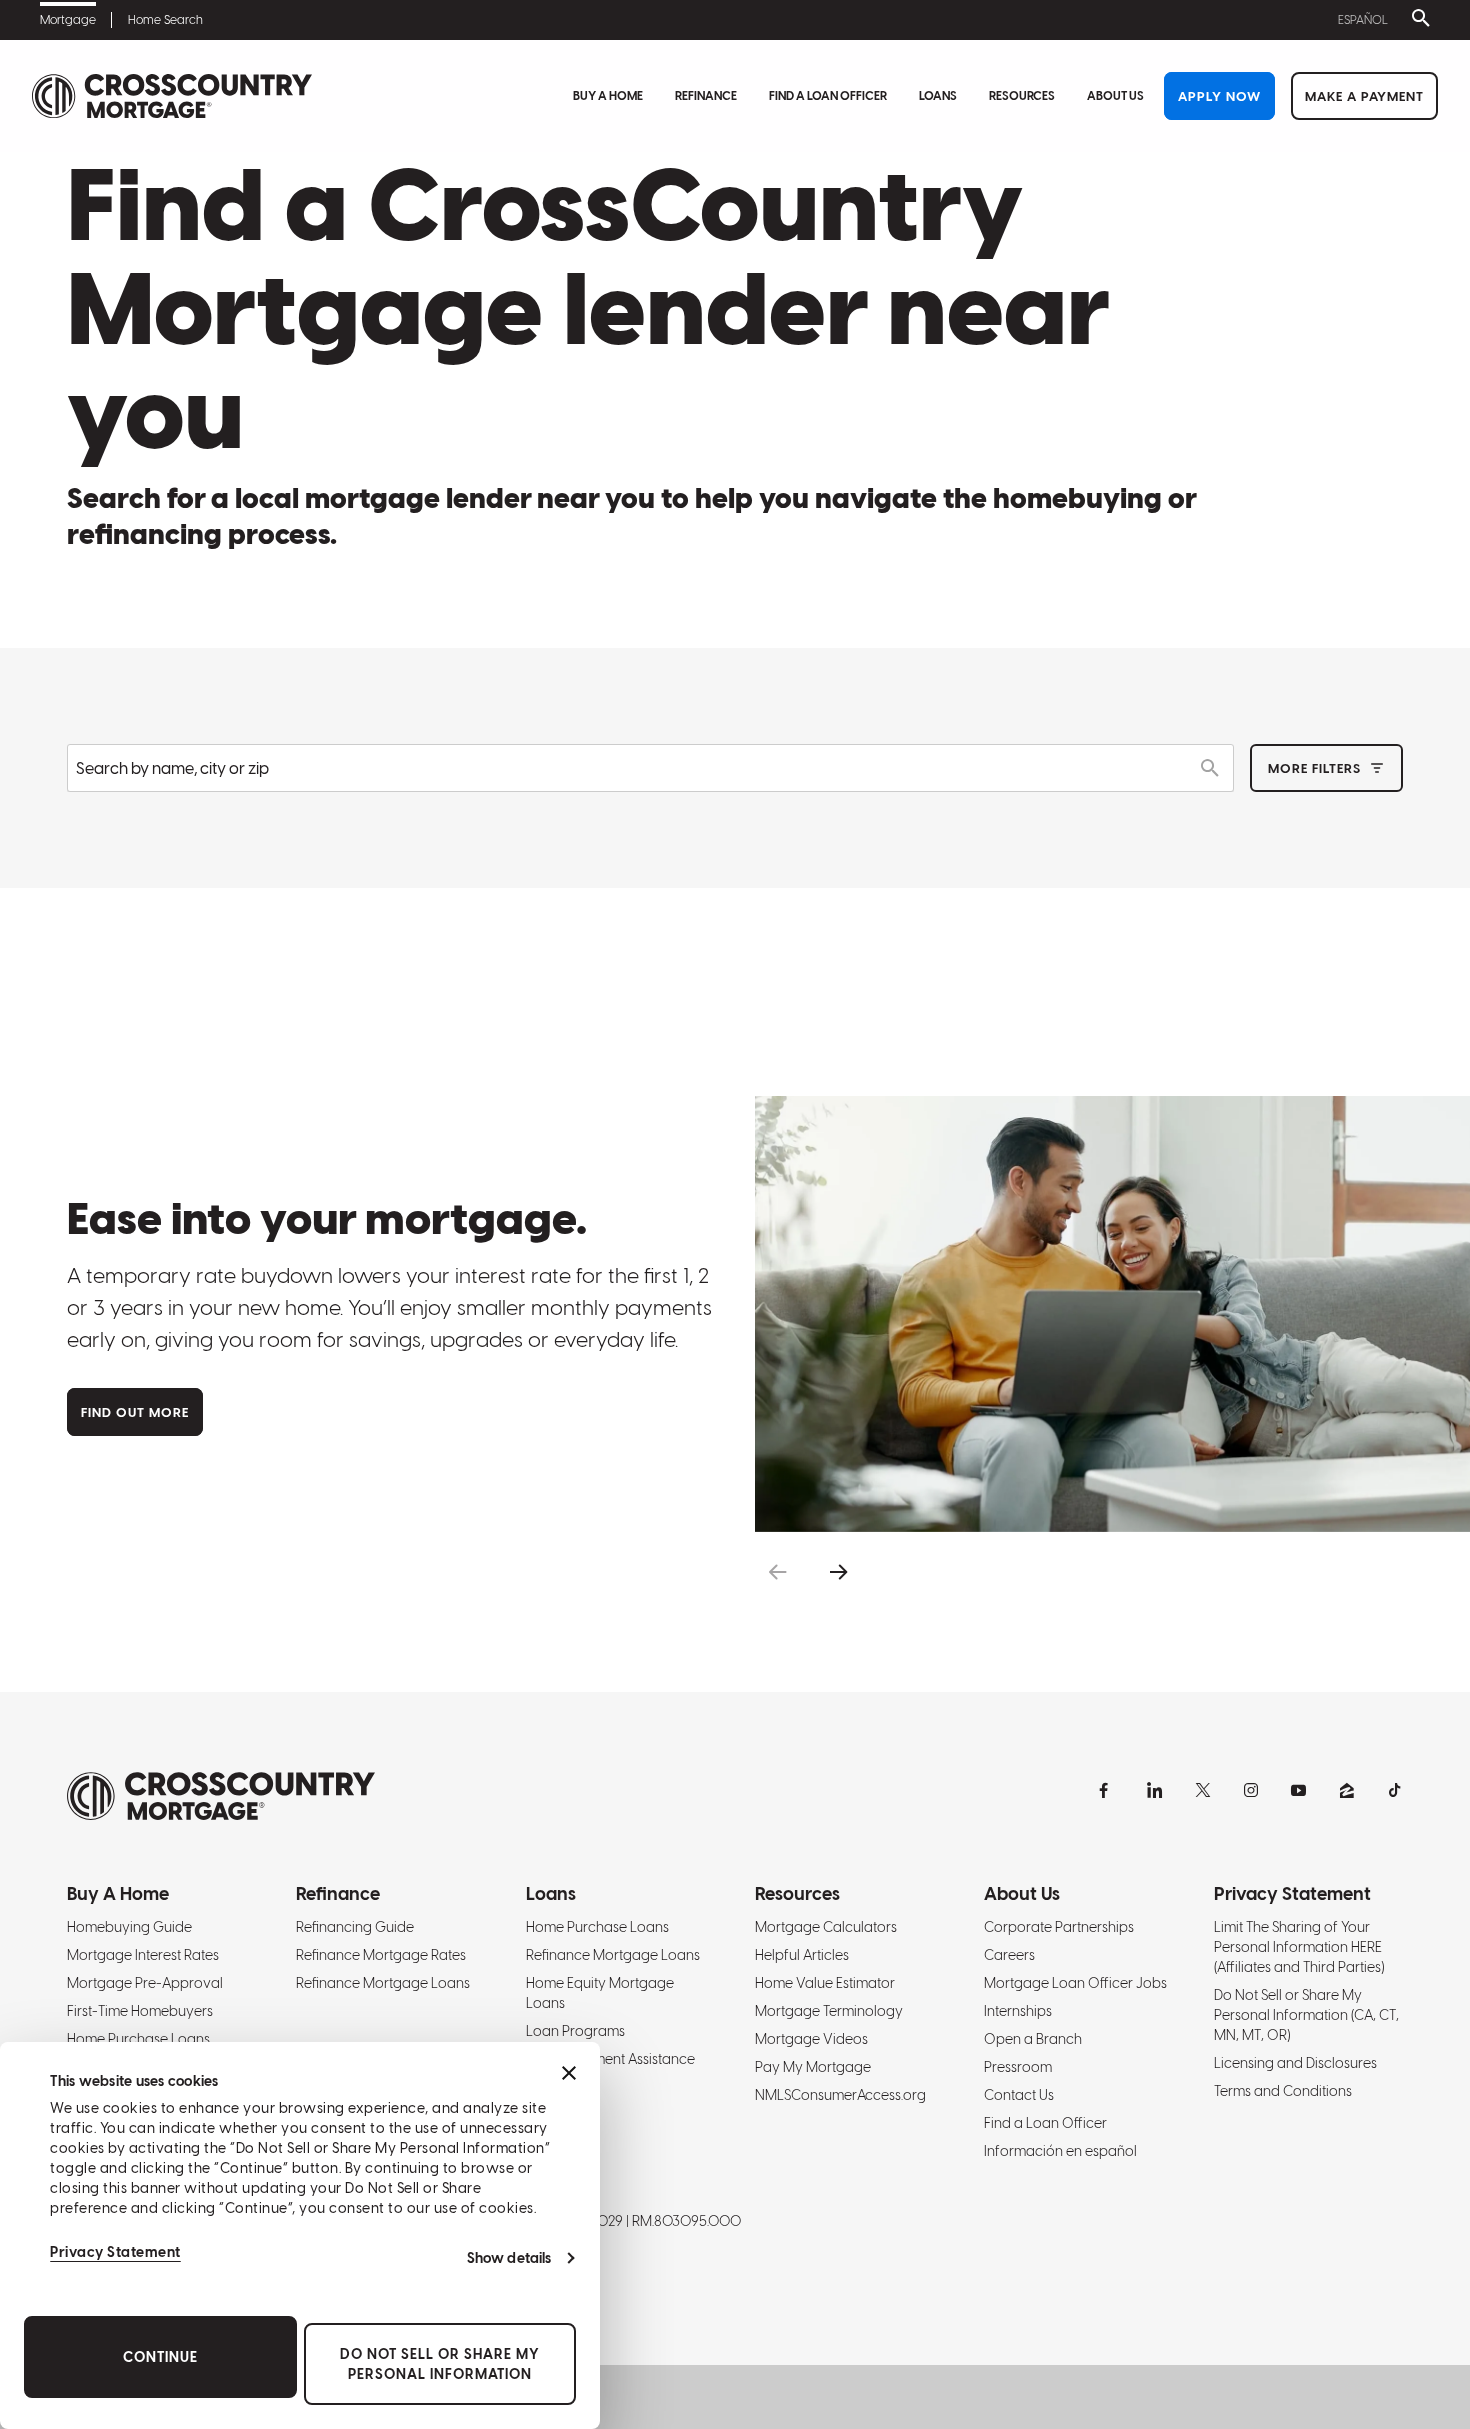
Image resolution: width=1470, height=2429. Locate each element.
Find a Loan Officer (828, 96)
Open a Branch (1033, 2039)
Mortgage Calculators (826, 1927)
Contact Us (1019, 2095)
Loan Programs (575, 2031)
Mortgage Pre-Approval (145, 1983)
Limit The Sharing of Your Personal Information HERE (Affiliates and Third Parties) (1299, 1947)
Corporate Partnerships (1059, 1927)
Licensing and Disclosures (1295, 2063)
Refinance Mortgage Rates (381, 1955)
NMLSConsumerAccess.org (840, 2095)
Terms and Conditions (1283, 2091)
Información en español (1060, 2151)
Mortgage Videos (811, 2039)
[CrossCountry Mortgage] (172, 96)
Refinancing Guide (355, 1927)
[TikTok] (1395, 1790)
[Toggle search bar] (1417, 20)
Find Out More (135, 1412)
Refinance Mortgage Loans (383, 1983)
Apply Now (1219, 96)
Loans (938, 96)
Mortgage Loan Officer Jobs (1075, 1983)
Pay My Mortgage (813, 2067)
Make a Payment (1364, 96)
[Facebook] (1107, 1790)
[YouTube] (1299, 1790)
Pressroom (1018, 2067)
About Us (1115, 96)
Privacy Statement (115, 2252)
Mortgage (68, 20)
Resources (1022, 96)
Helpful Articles (802, 1955)
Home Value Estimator (825, 1983)
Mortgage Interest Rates (143, 1955)
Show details (509, 2258)
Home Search (165, 20)
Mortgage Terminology (829, 2011)
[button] (777, 1572)
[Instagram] (1251, 1790)
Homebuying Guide (129, 1927)
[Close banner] (569, 2073)
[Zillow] (1347, 1790)
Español (1363, 20)
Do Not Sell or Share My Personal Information (440, 2364)
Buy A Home (608, 96)
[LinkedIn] (1155, 1790)
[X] (1203, 1790)
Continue (160, 2357)
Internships (1018, 2011)
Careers (1009, 1955)
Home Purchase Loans (138, 2039)
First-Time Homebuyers (140, 2011)
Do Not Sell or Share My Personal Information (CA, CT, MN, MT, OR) (1306, 2015)
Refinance (706, 96)
